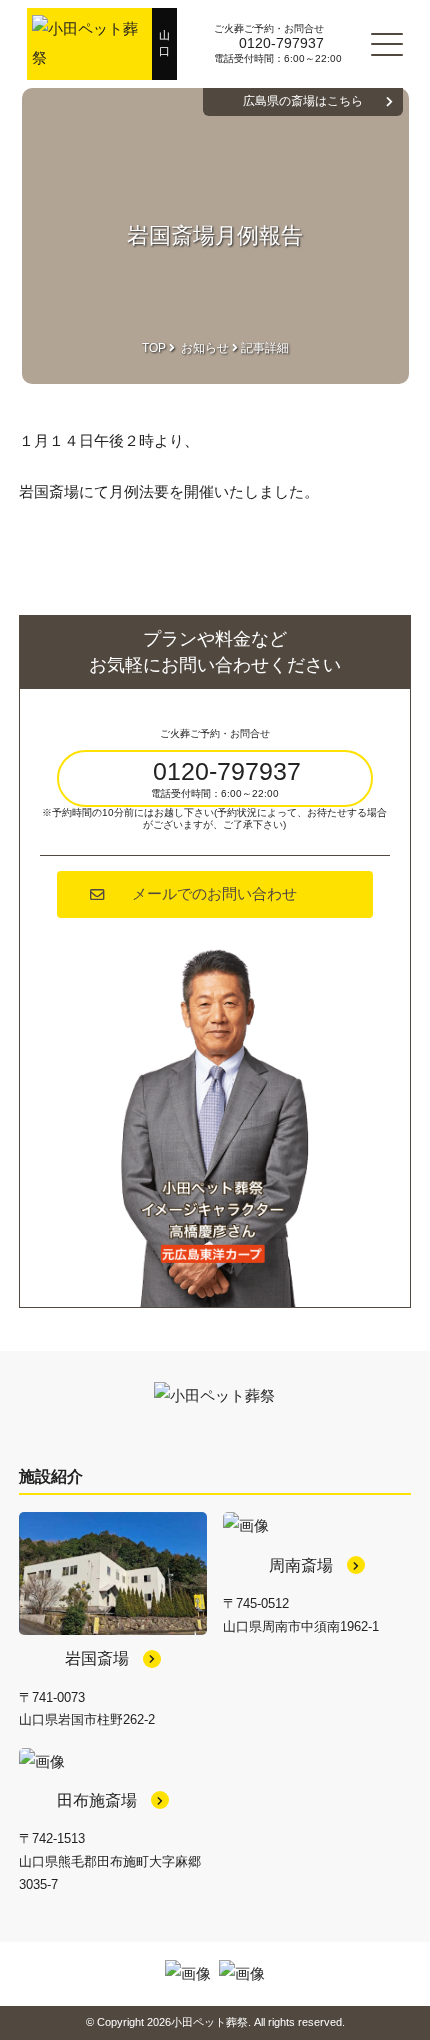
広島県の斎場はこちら (303, 101)
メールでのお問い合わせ (214, 894)
